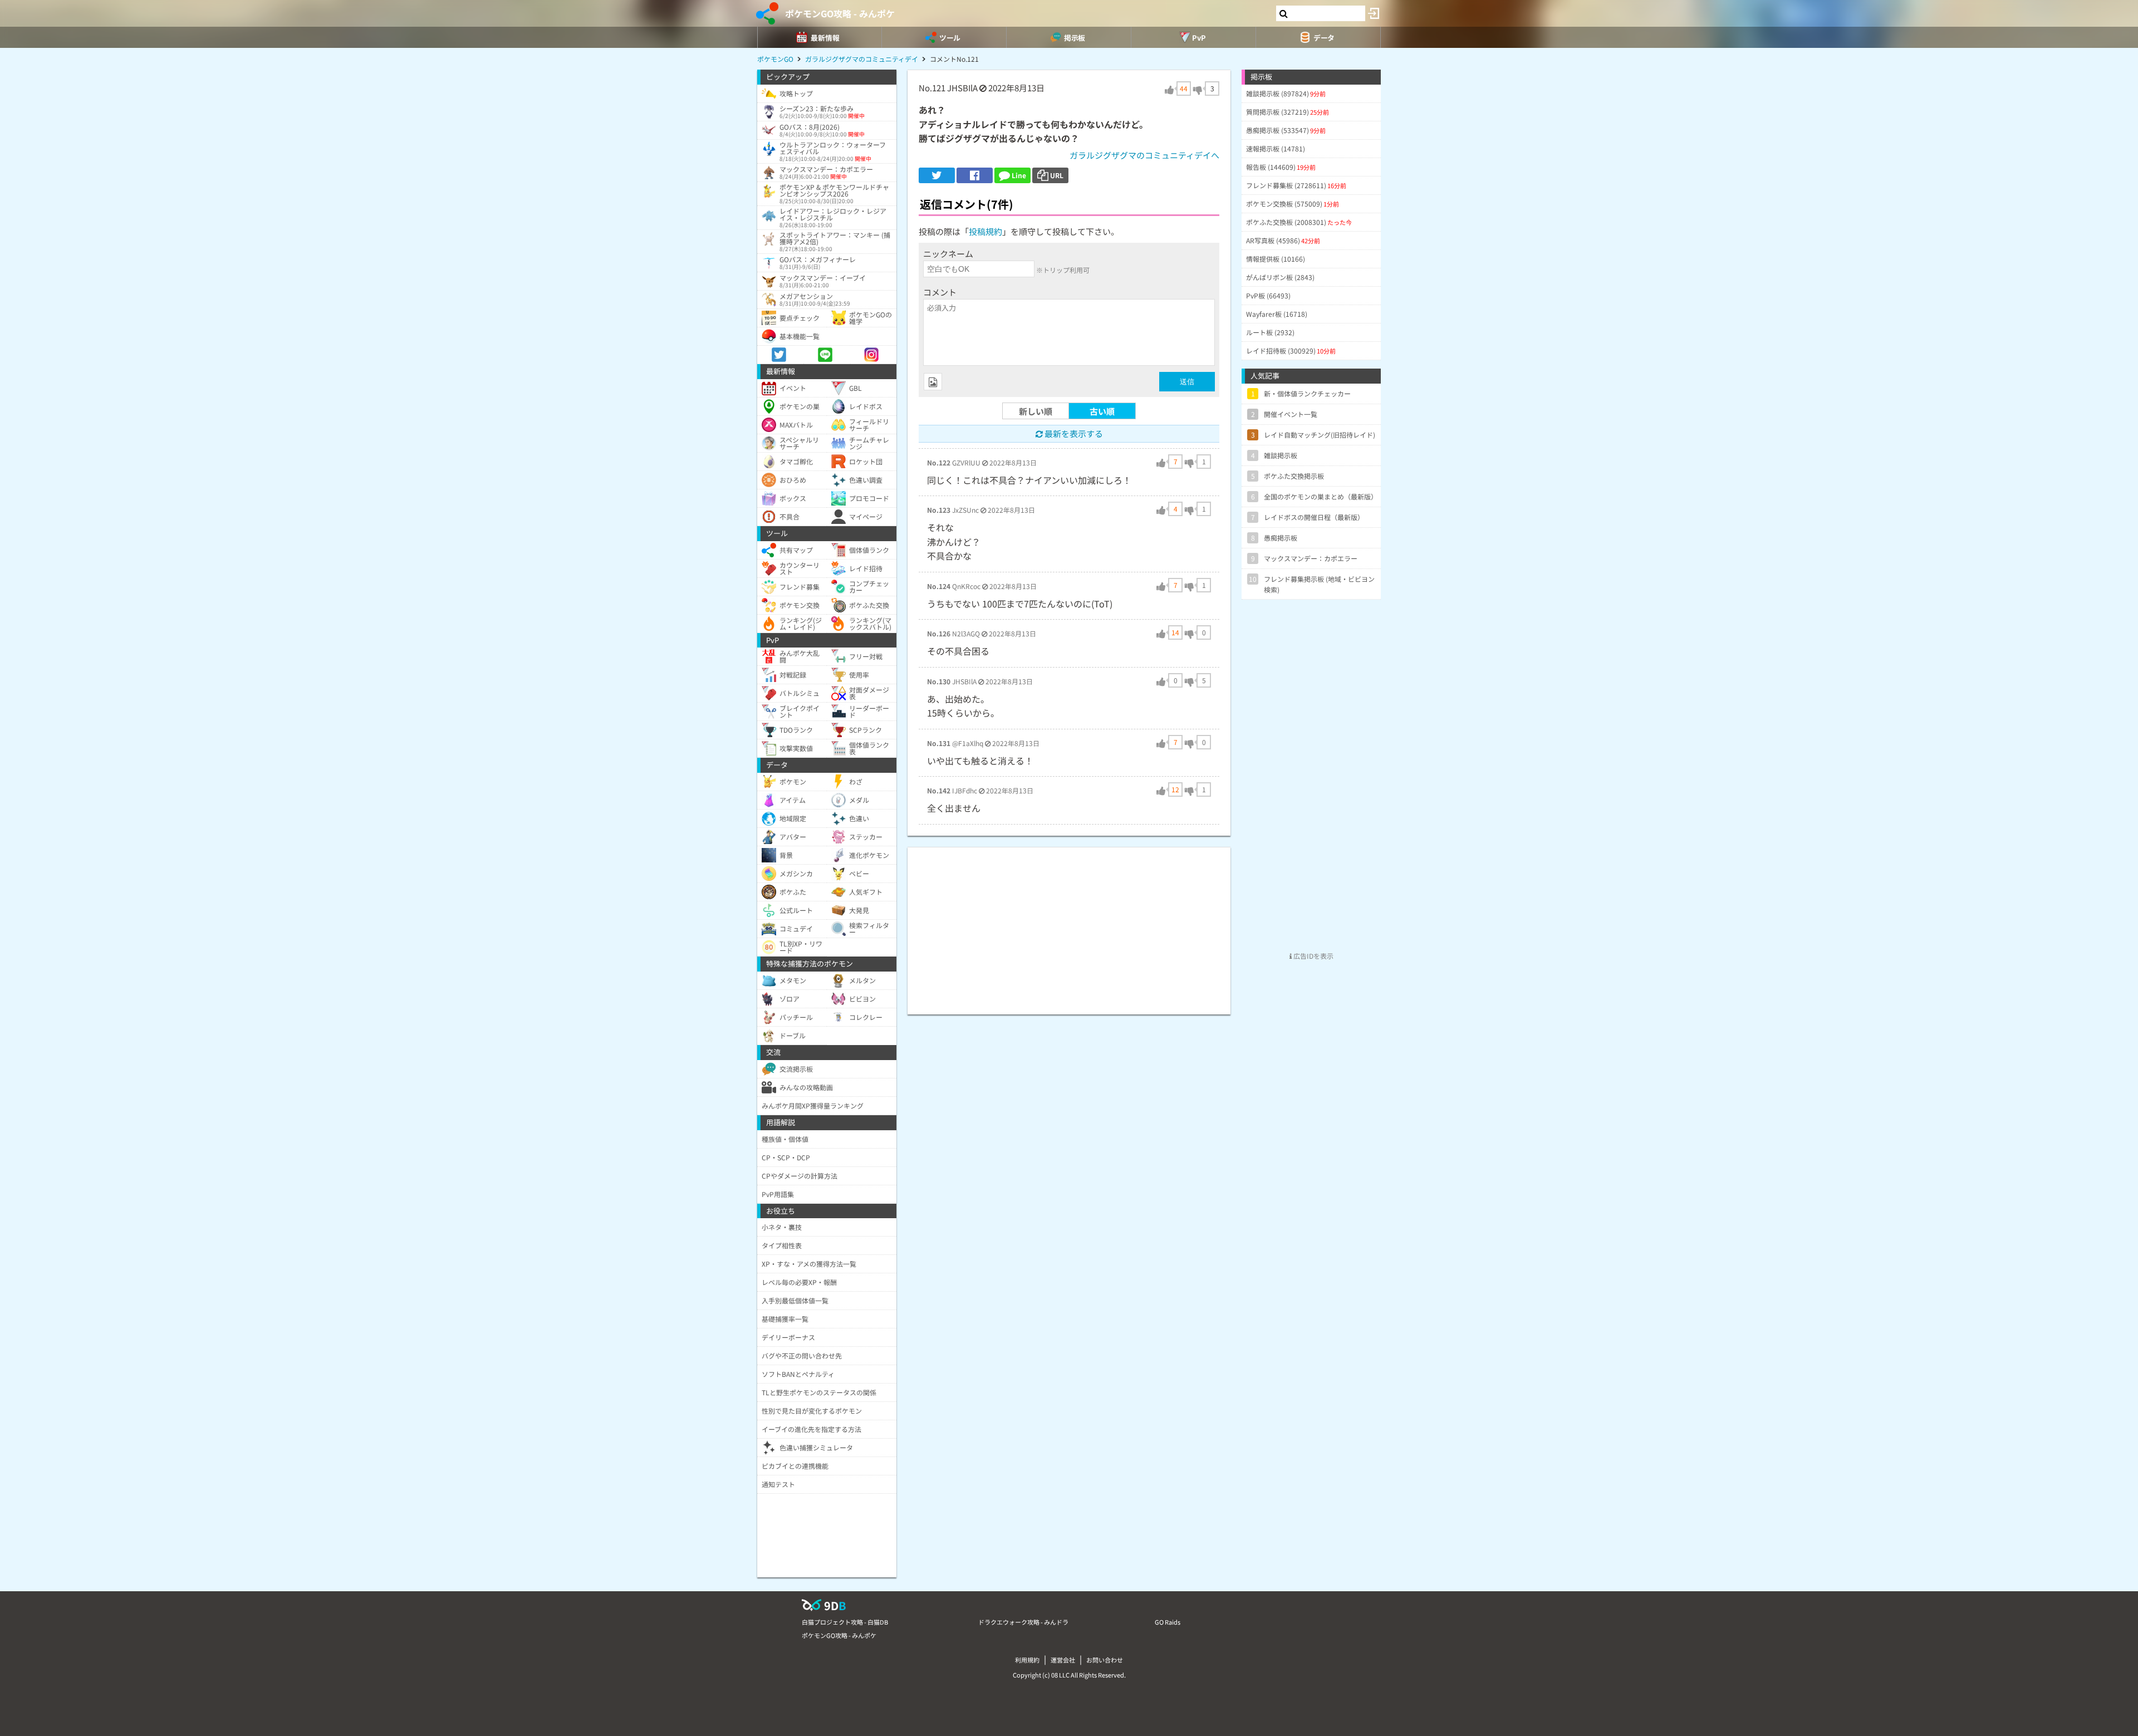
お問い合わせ (1105, 1660)
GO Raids (1168, 1622)
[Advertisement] (1069, 925)
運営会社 (1063, 1660)
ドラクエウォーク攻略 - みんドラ (1023, 1622)
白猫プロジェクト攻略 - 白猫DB (845, 1622)
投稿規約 (985, 231)
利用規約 (1027, 1660)
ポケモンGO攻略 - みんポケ (840, 13)
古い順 (1102, 411)
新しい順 (1036, 411)
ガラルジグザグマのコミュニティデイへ (1144, 155)
